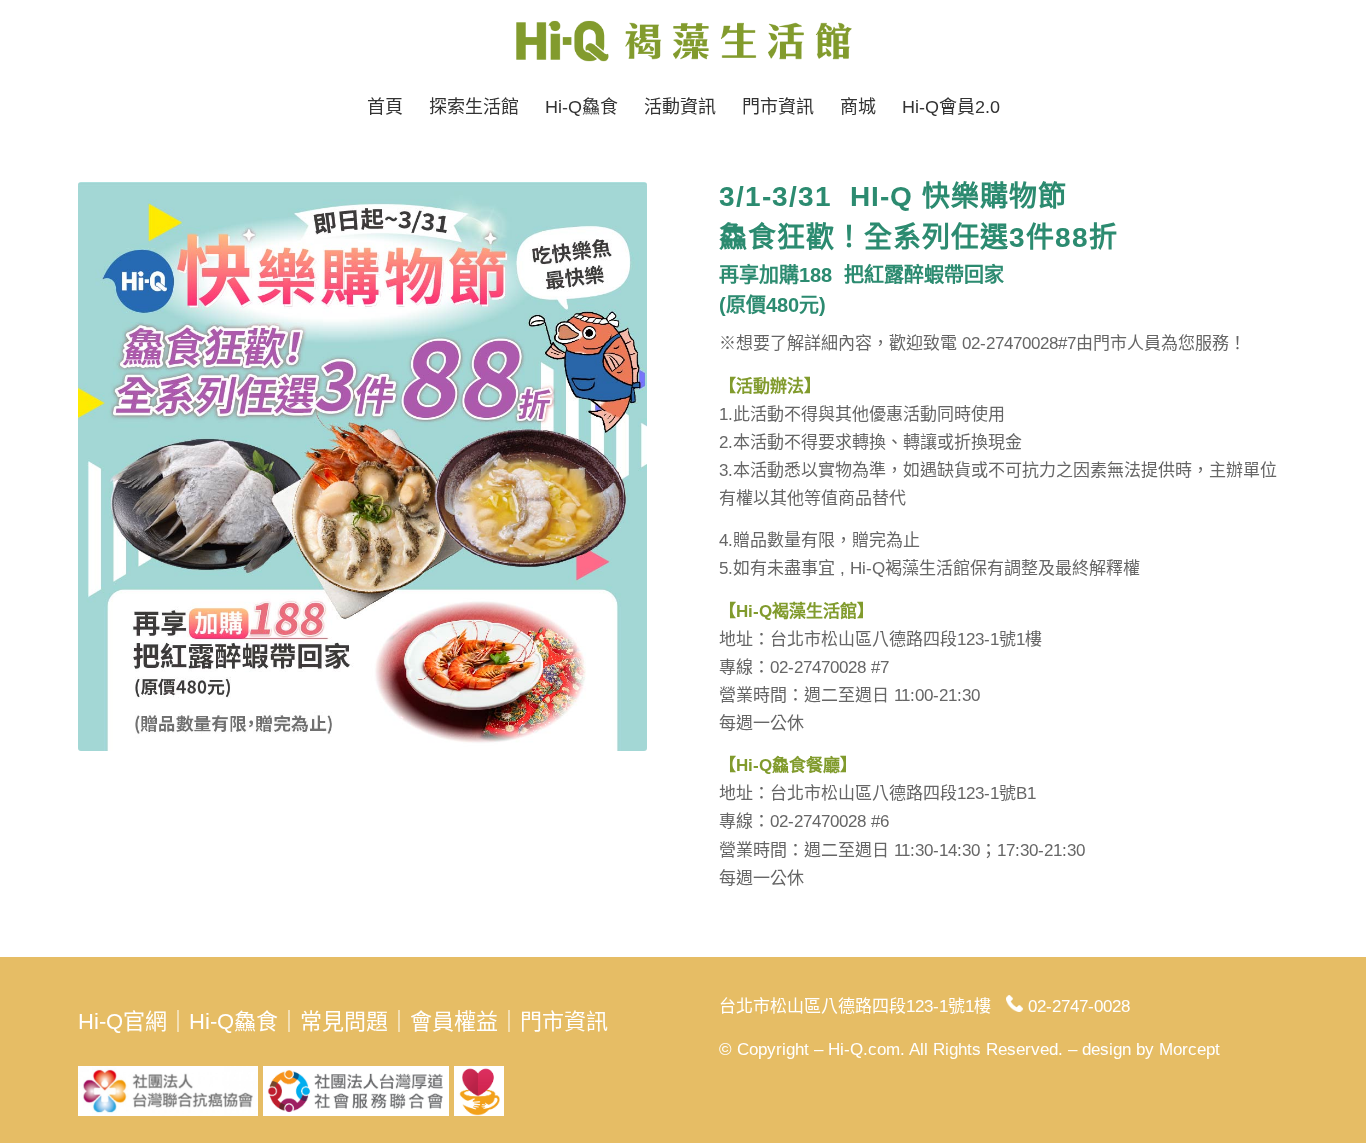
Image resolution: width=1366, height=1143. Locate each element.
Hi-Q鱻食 (233, 1021)
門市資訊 (564, 1021)
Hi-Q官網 (122, 1021)
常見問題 (344, 1021)
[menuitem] (385, 107)
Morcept (1189, 1049)
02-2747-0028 (1079, 1006)
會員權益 (454, 1021)
